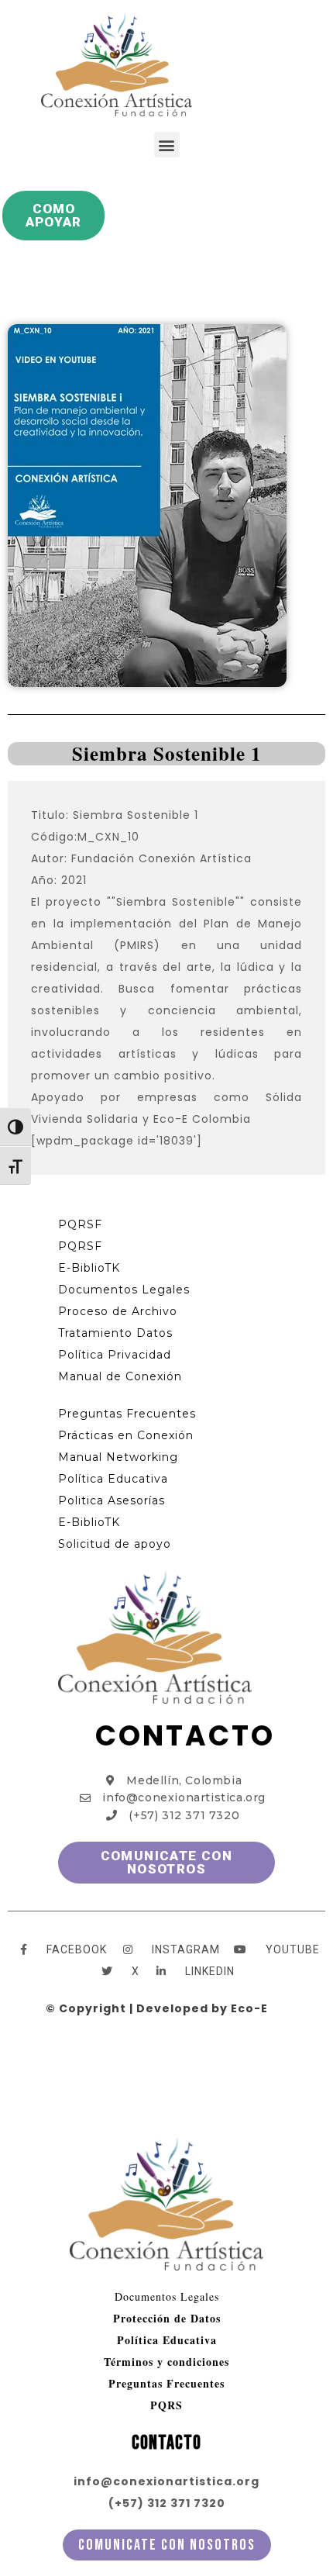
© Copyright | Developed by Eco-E (157, 2008)
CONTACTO (185, 1736)
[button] (167, 145)
